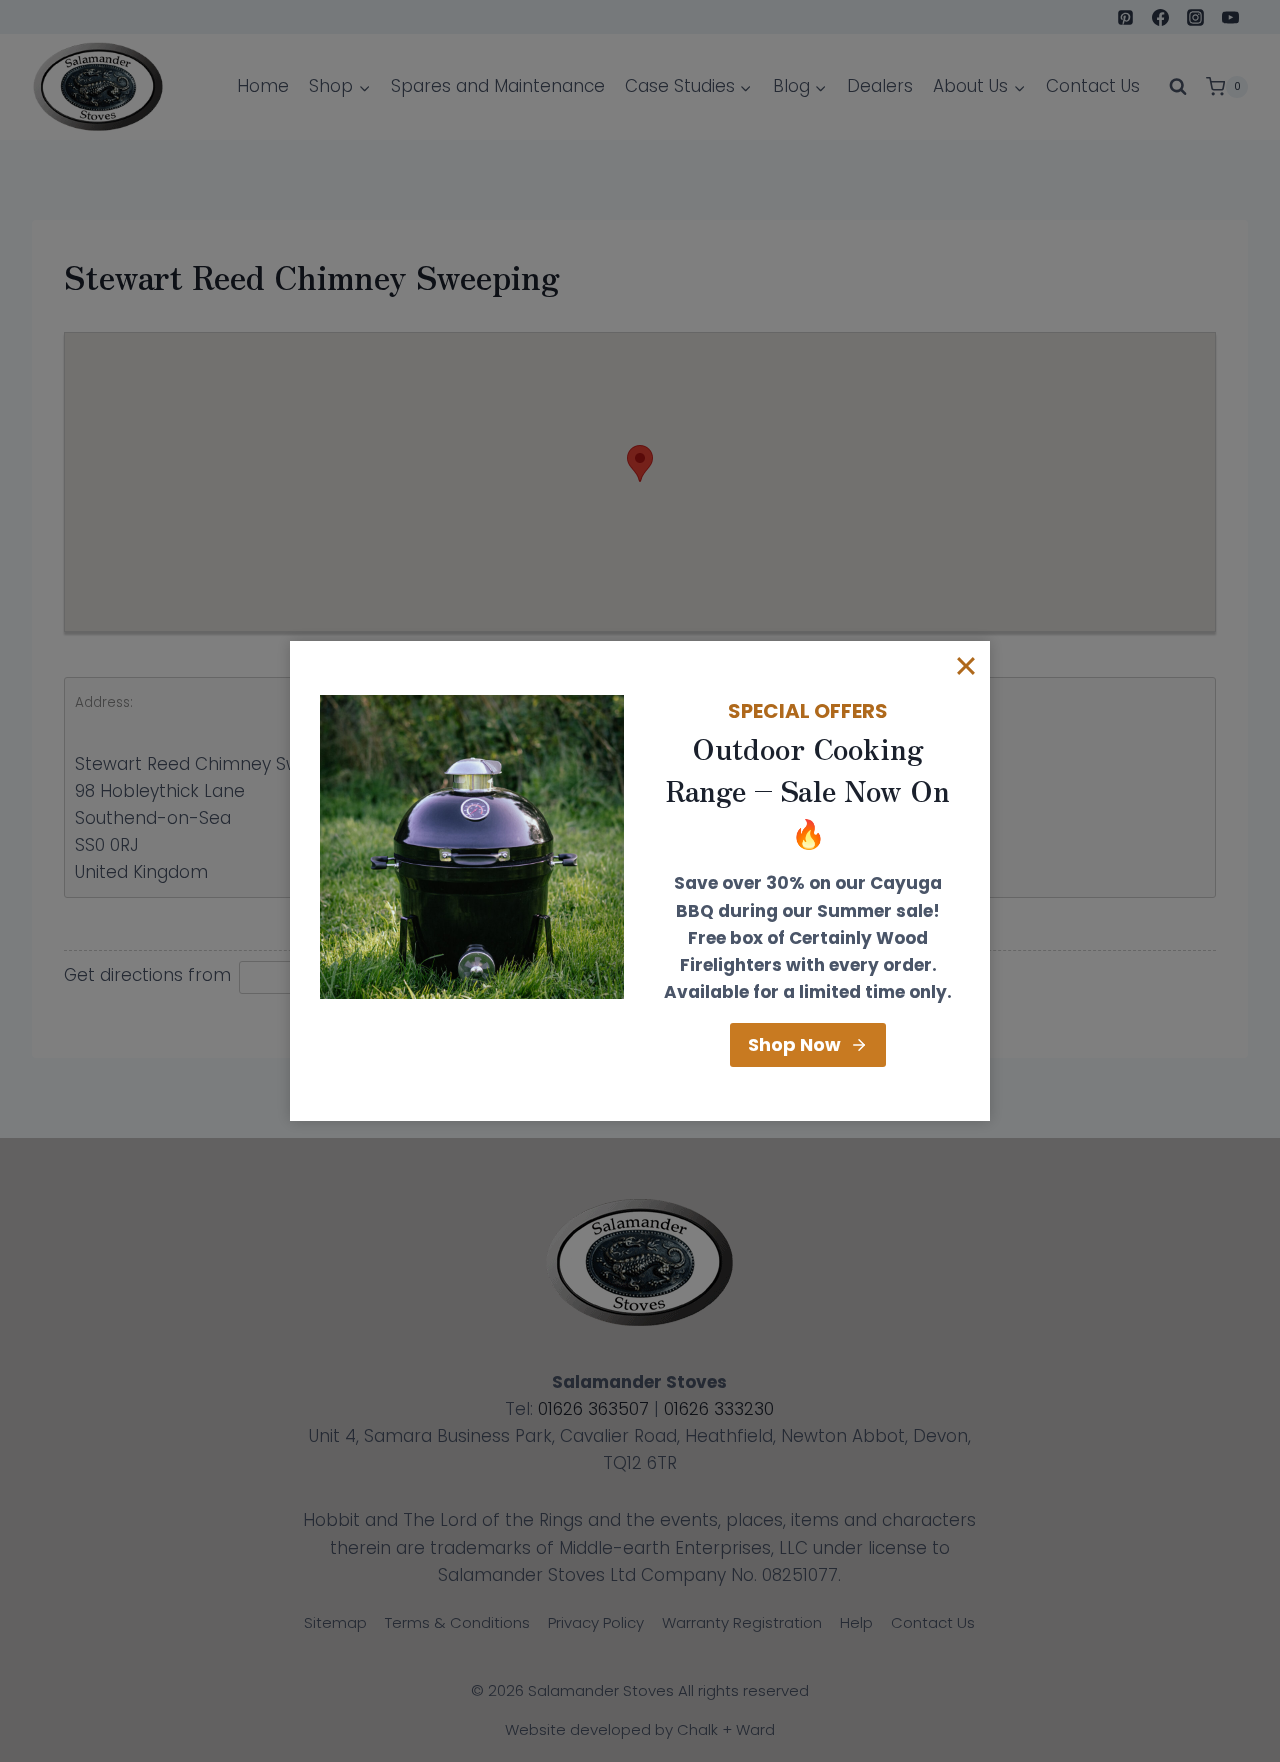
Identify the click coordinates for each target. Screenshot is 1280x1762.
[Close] (966, 665)
